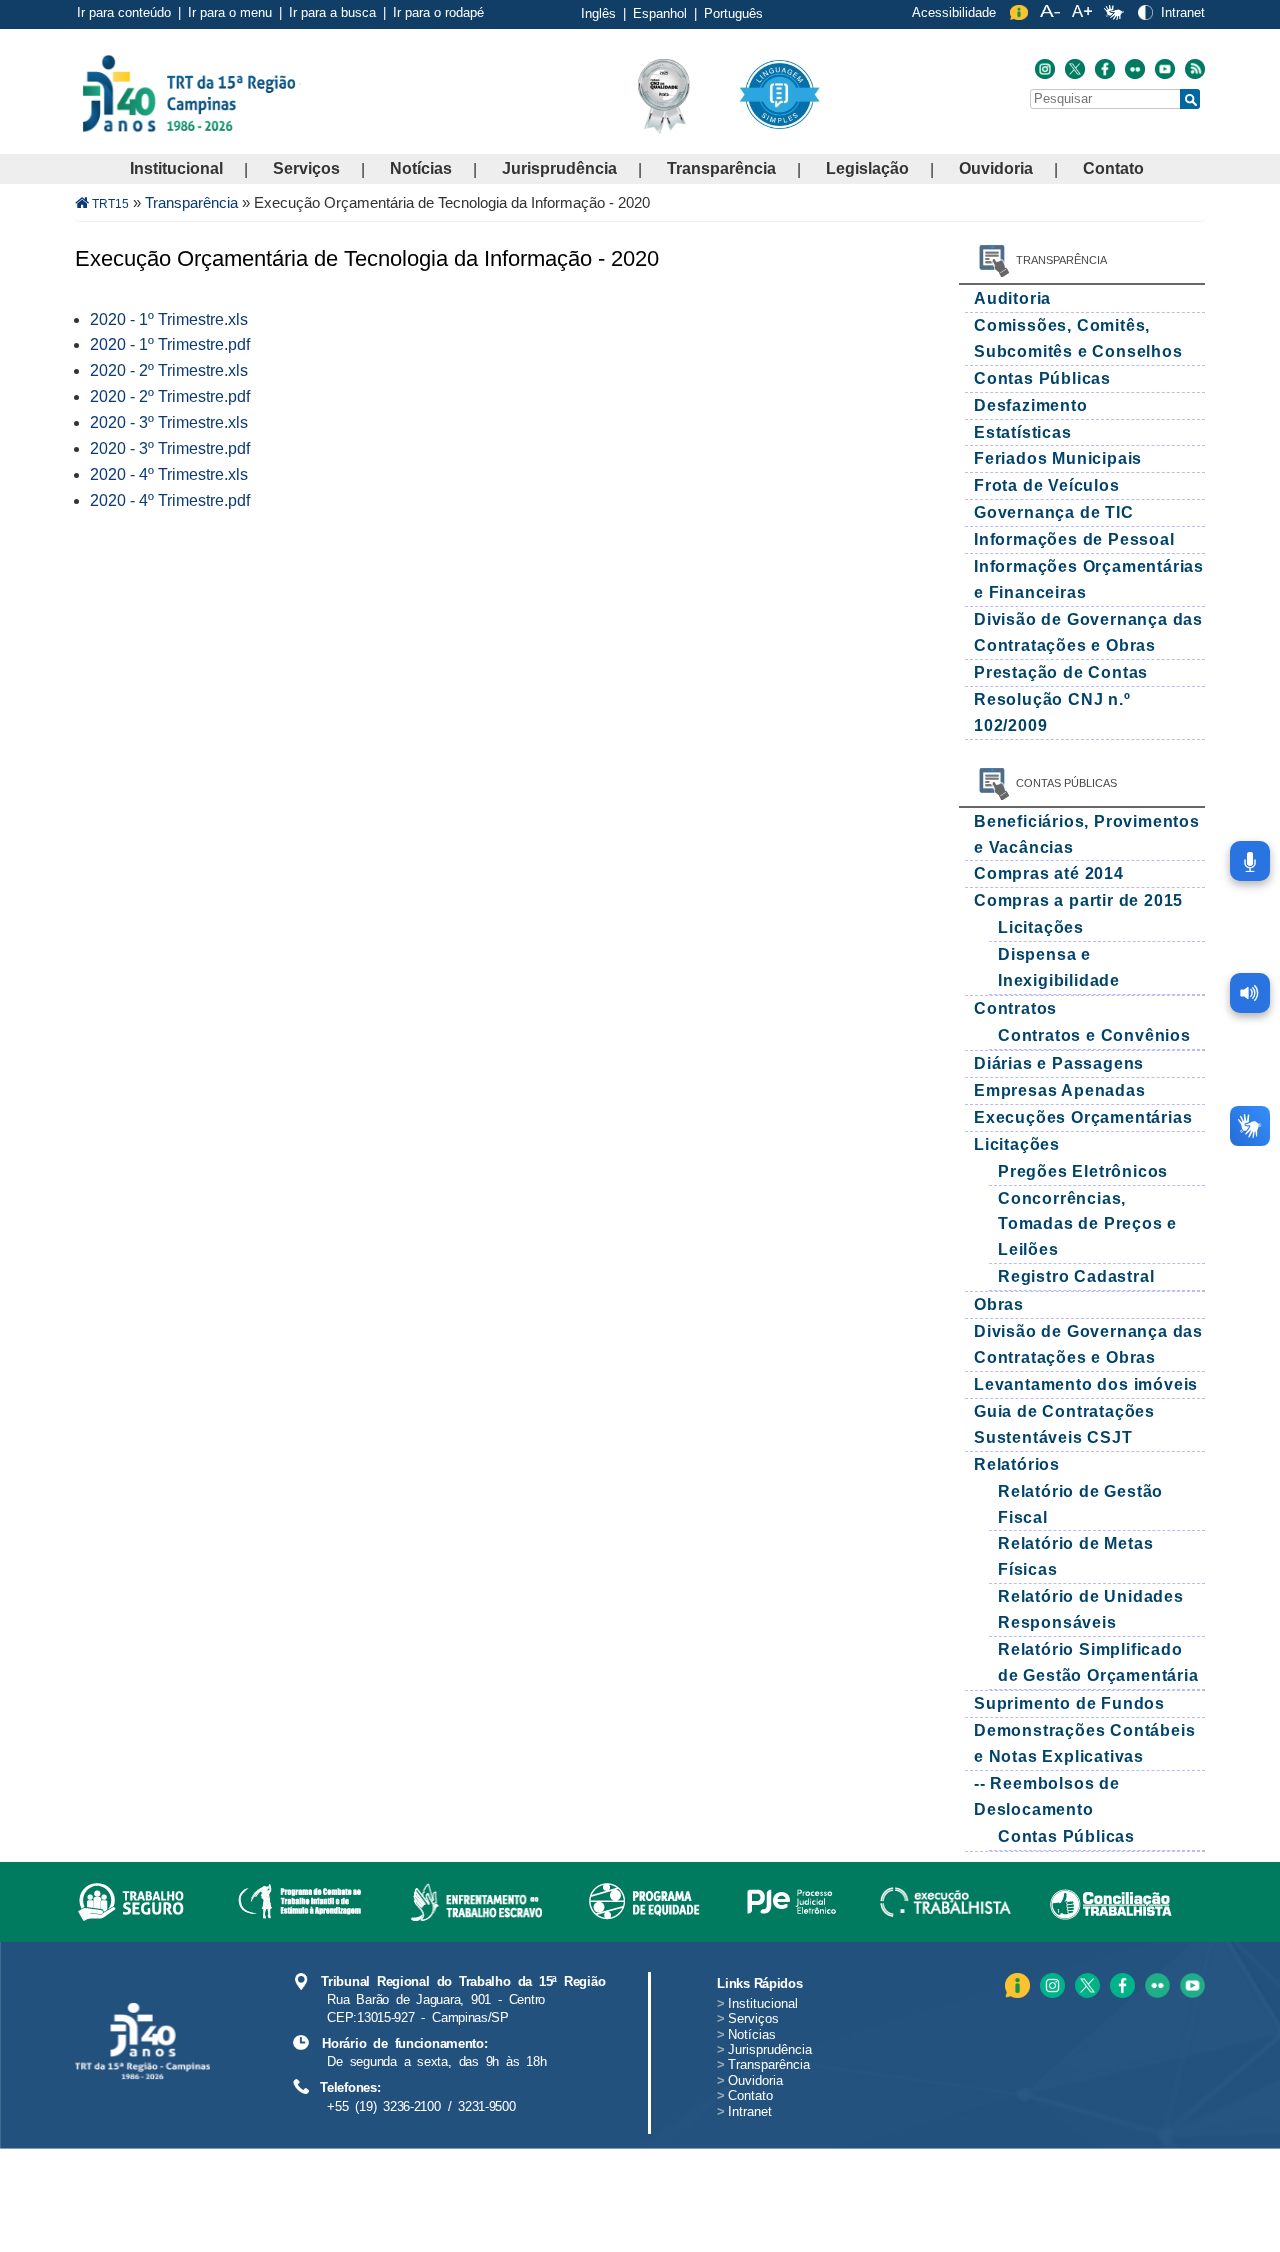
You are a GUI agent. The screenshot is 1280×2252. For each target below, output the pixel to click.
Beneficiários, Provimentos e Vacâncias (1087, 834)
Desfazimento (1031, 405)
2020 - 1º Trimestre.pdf (170, 344)
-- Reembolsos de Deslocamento (1047, 1796)
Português (733, 13)
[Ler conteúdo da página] (1250, 993)
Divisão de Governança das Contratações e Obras (1088, 632)
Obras (999, 1304)
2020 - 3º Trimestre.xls (169, 422)
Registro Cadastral (1076, 1276)
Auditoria (1012, 298)
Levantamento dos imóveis (1086, 1384)
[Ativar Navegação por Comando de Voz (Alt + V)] (1250, 861)
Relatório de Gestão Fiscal (1080, 1504)
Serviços (306, 168)
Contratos (1015, 1008)
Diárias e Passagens (1059, 1063)
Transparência (721, 168)
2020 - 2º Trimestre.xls (169, 370)
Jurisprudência (559, 168)
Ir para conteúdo (124, 12)
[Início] (299, 92)
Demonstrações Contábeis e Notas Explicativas (1084, 1743)
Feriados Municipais (1058, 458)
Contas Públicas (1042, 378)
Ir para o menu (230, 12)
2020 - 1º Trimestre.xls (169, 319)
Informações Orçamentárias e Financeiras (1089, 579)
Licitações (1041, 927)
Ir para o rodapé (438, 12)
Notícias (421, 168)
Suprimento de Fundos (1069, 1703)
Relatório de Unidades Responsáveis (1091, 1609)
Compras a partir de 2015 (1078, 900)
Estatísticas (1023, 432)
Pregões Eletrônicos (1083, 1171)
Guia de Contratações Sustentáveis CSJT (1064, 1424)
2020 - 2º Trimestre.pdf (170, 396)
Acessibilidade (954, 12)
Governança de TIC (1054, 512)
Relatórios (1017, 1464)
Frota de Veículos (1047, 485)
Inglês (598, 13)
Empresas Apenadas (1060, 1090)
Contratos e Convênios (1094, 1035)
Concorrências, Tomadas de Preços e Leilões (1087, 1224)
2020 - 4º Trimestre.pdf (170, 500)
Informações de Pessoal (1074, 539)
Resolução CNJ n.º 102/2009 (1052, 712)
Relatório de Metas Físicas (1075, 1556)
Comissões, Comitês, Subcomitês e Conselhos (1078, 338)
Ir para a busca (332, 12)
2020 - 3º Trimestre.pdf (170, 448)
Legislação (867, 168)
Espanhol (660, 13)
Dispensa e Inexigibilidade (1059, 967)
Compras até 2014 (1049, 873)
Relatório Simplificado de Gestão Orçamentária (1098, 1662)
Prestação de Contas (1061, 672)
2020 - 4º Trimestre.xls (169, 474)
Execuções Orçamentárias (1083, 1117)
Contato (1113, 168)
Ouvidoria (996, 168)
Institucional (176, 168)
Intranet (1183, 12)
